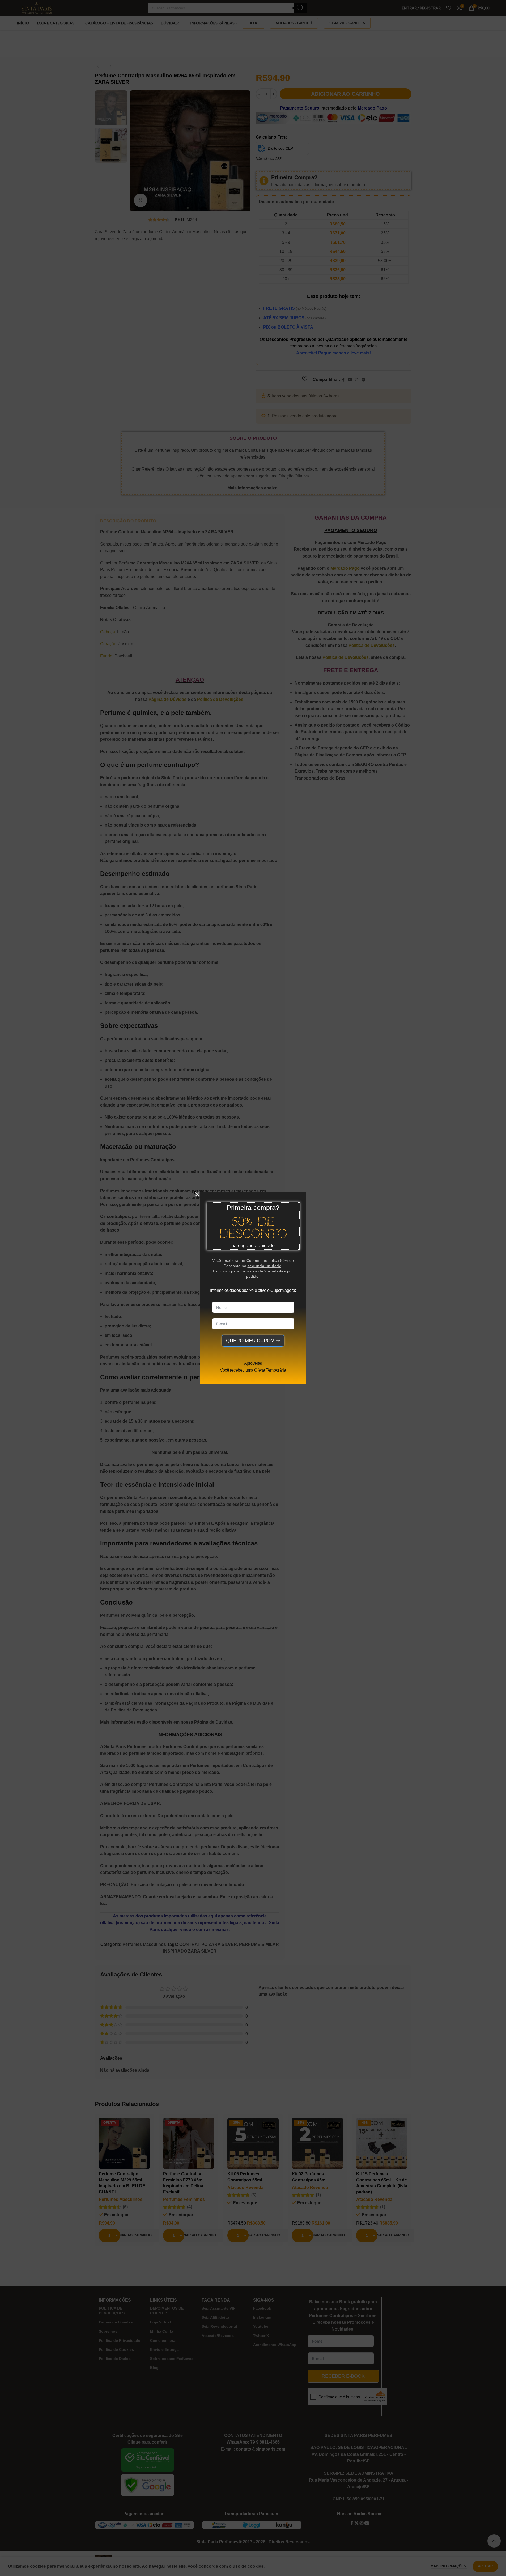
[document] (253, 1288)
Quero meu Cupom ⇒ (253, 1341)
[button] (197, 1194)
